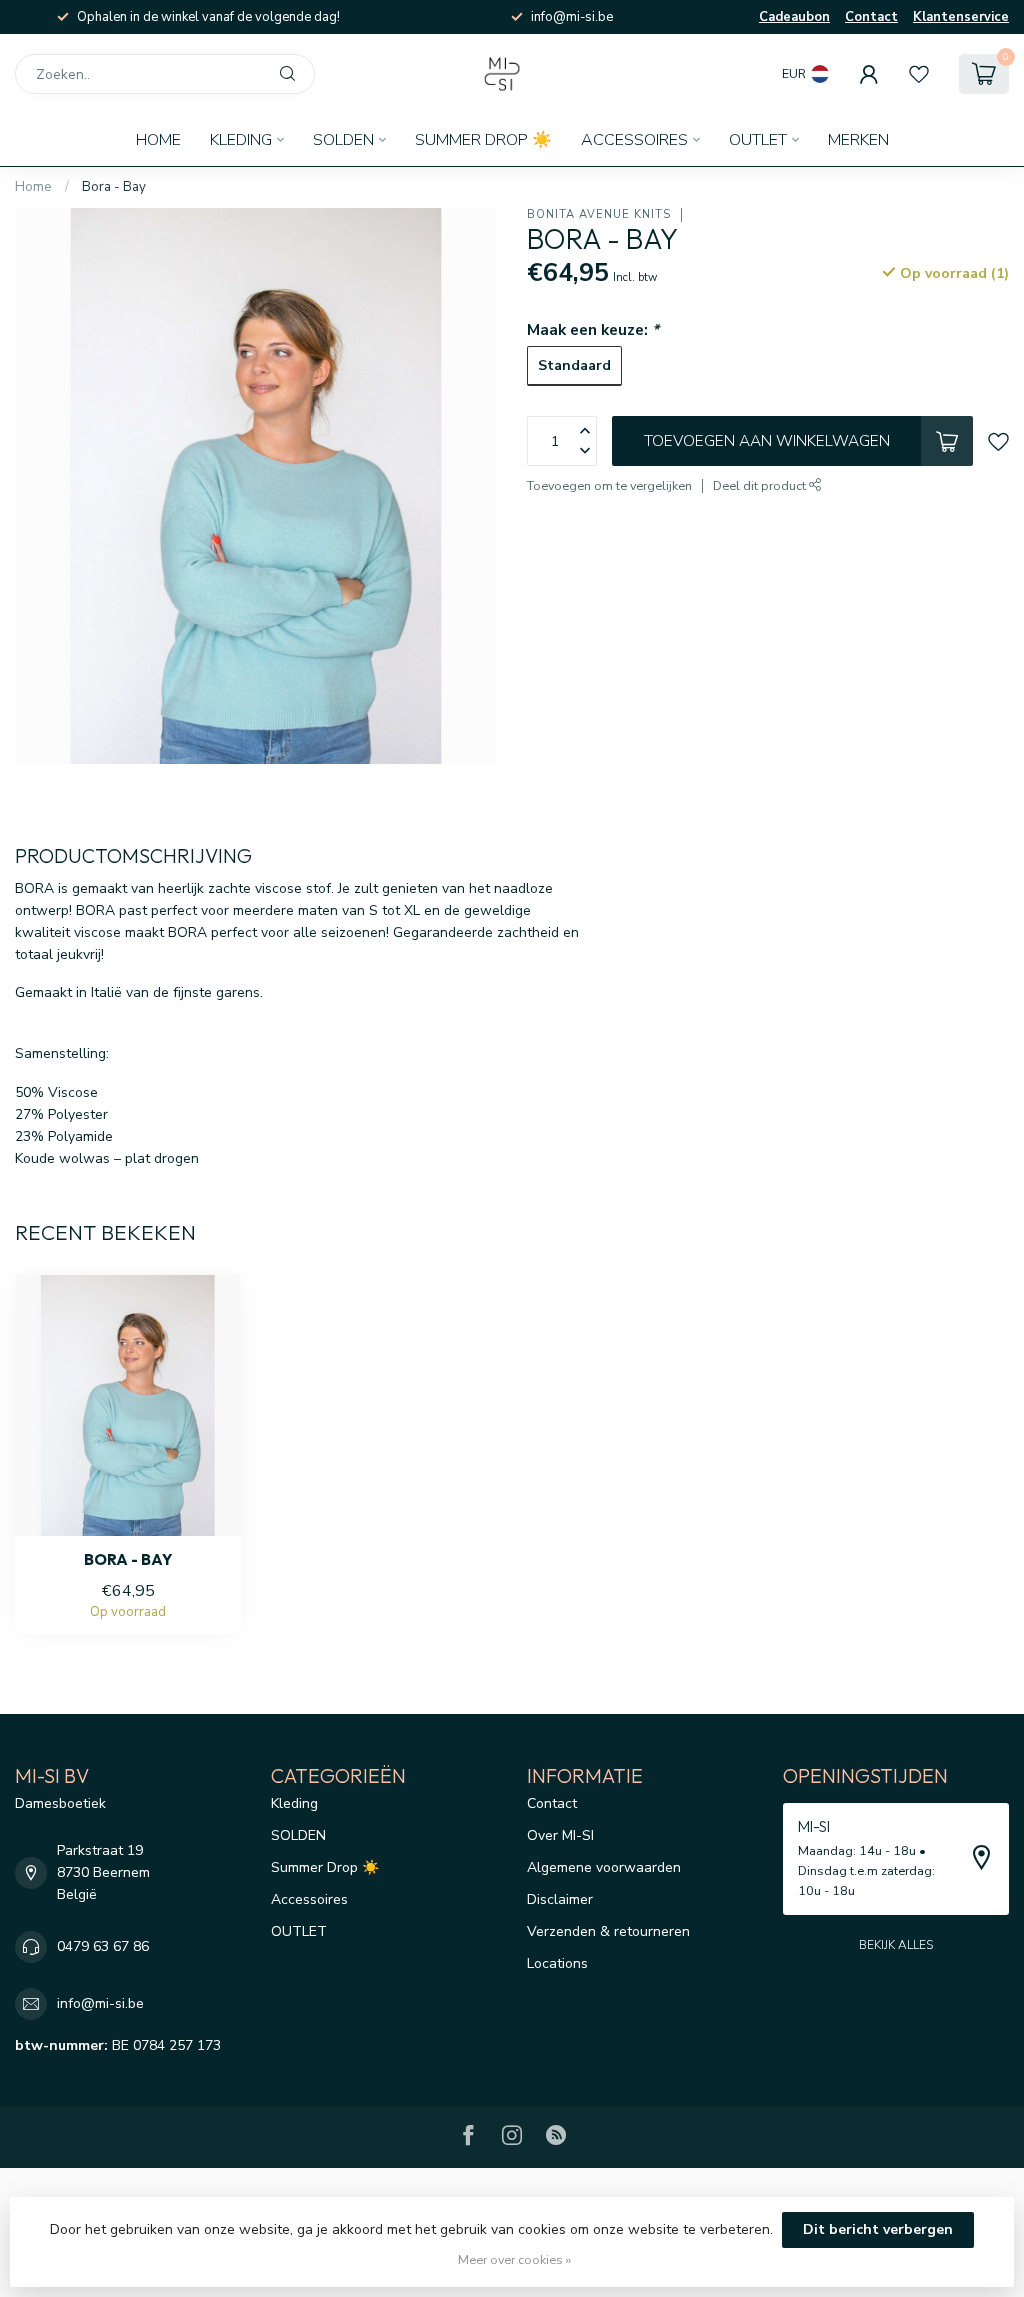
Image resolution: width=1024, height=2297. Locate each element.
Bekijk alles (896, 1945)
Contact (871, 17)
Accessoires (634, 140)
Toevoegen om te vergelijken (609, 485)
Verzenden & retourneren (608, 1931)
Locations (557, 1963)
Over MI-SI (560, 1835)
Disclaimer (560, 1899)
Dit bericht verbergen (878, 2229)
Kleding (241, 140)
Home (158, 140)
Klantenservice (961, 17)
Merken (858, 140)
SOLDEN (343, 140)
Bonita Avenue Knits (599, 214)
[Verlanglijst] (919, 74)
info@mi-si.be (100, 2003)
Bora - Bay (114, 187)
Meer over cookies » (514, 2259)
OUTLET (758, 140)
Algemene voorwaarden (604, 1867)
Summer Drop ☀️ (483, 140)
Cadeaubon (794, 17)
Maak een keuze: (593, 329)
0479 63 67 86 (103, 1946)
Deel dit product (761, 485)
